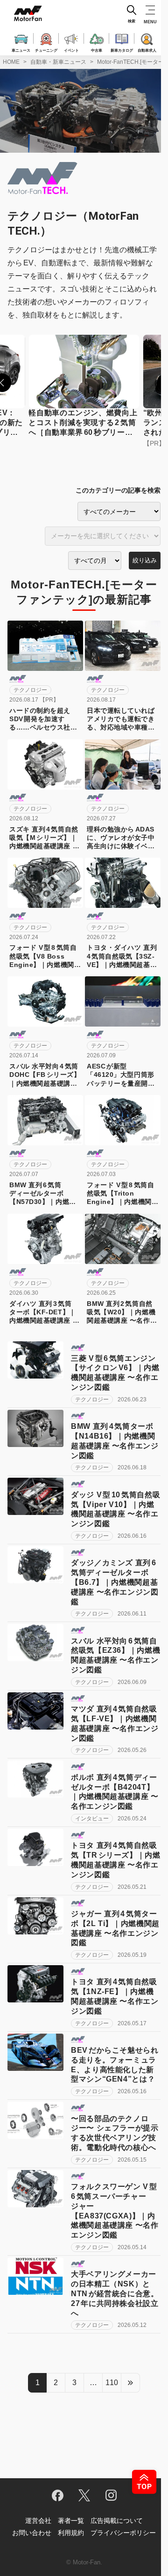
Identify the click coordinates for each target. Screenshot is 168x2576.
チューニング (46, 50)
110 (112, 2383)
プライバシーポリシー (123, 2533)
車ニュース (21, 50)
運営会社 (38, 2521)
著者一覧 (71, 2521)
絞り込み (145, 560)
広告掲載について (117, 2521)
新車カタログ (122, 50)
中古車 (97, 50)
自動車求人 (147, 50)
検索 (132, 21)
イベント (71, 50)
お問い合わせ (32, 2533)
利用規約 (71, 2533)
